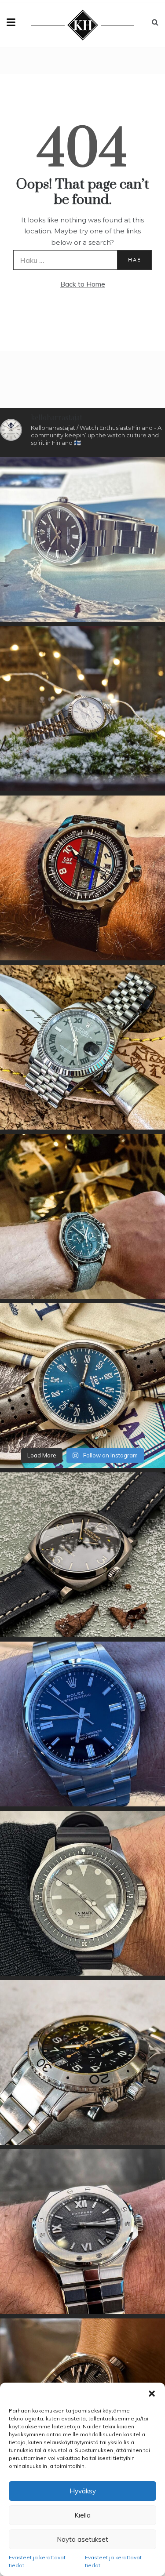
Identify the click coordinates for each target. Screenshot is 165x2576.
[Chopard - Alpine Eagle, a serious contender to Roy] (82, 2232)
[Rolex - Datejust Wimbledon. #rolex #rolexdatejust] (82, 1047)
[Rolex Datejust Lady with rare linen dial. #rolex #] (82, 709)
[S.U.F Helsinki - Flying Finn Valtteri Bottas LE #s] (82, 878)
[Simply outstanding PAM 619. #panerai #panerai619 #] (82, 1555)
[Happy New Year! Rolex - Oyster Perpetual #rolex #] (82, 540)
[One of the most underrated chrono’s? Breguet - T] (82, 2062)
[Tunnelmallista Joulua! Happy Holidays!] (82, 1216)
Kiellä (82, 2515)
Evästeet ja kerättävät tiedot (37, 2561)
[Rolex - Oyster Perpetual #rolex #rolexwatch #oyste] (82, 1724)
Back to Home (83, 284)
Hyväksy (83, 2491)
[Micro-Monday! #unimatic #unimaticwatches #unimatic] (82, 1893)
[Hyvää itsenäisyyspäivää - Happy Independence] (82, 1386)
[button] (152, 2394)
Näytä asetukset (82, 2539)
